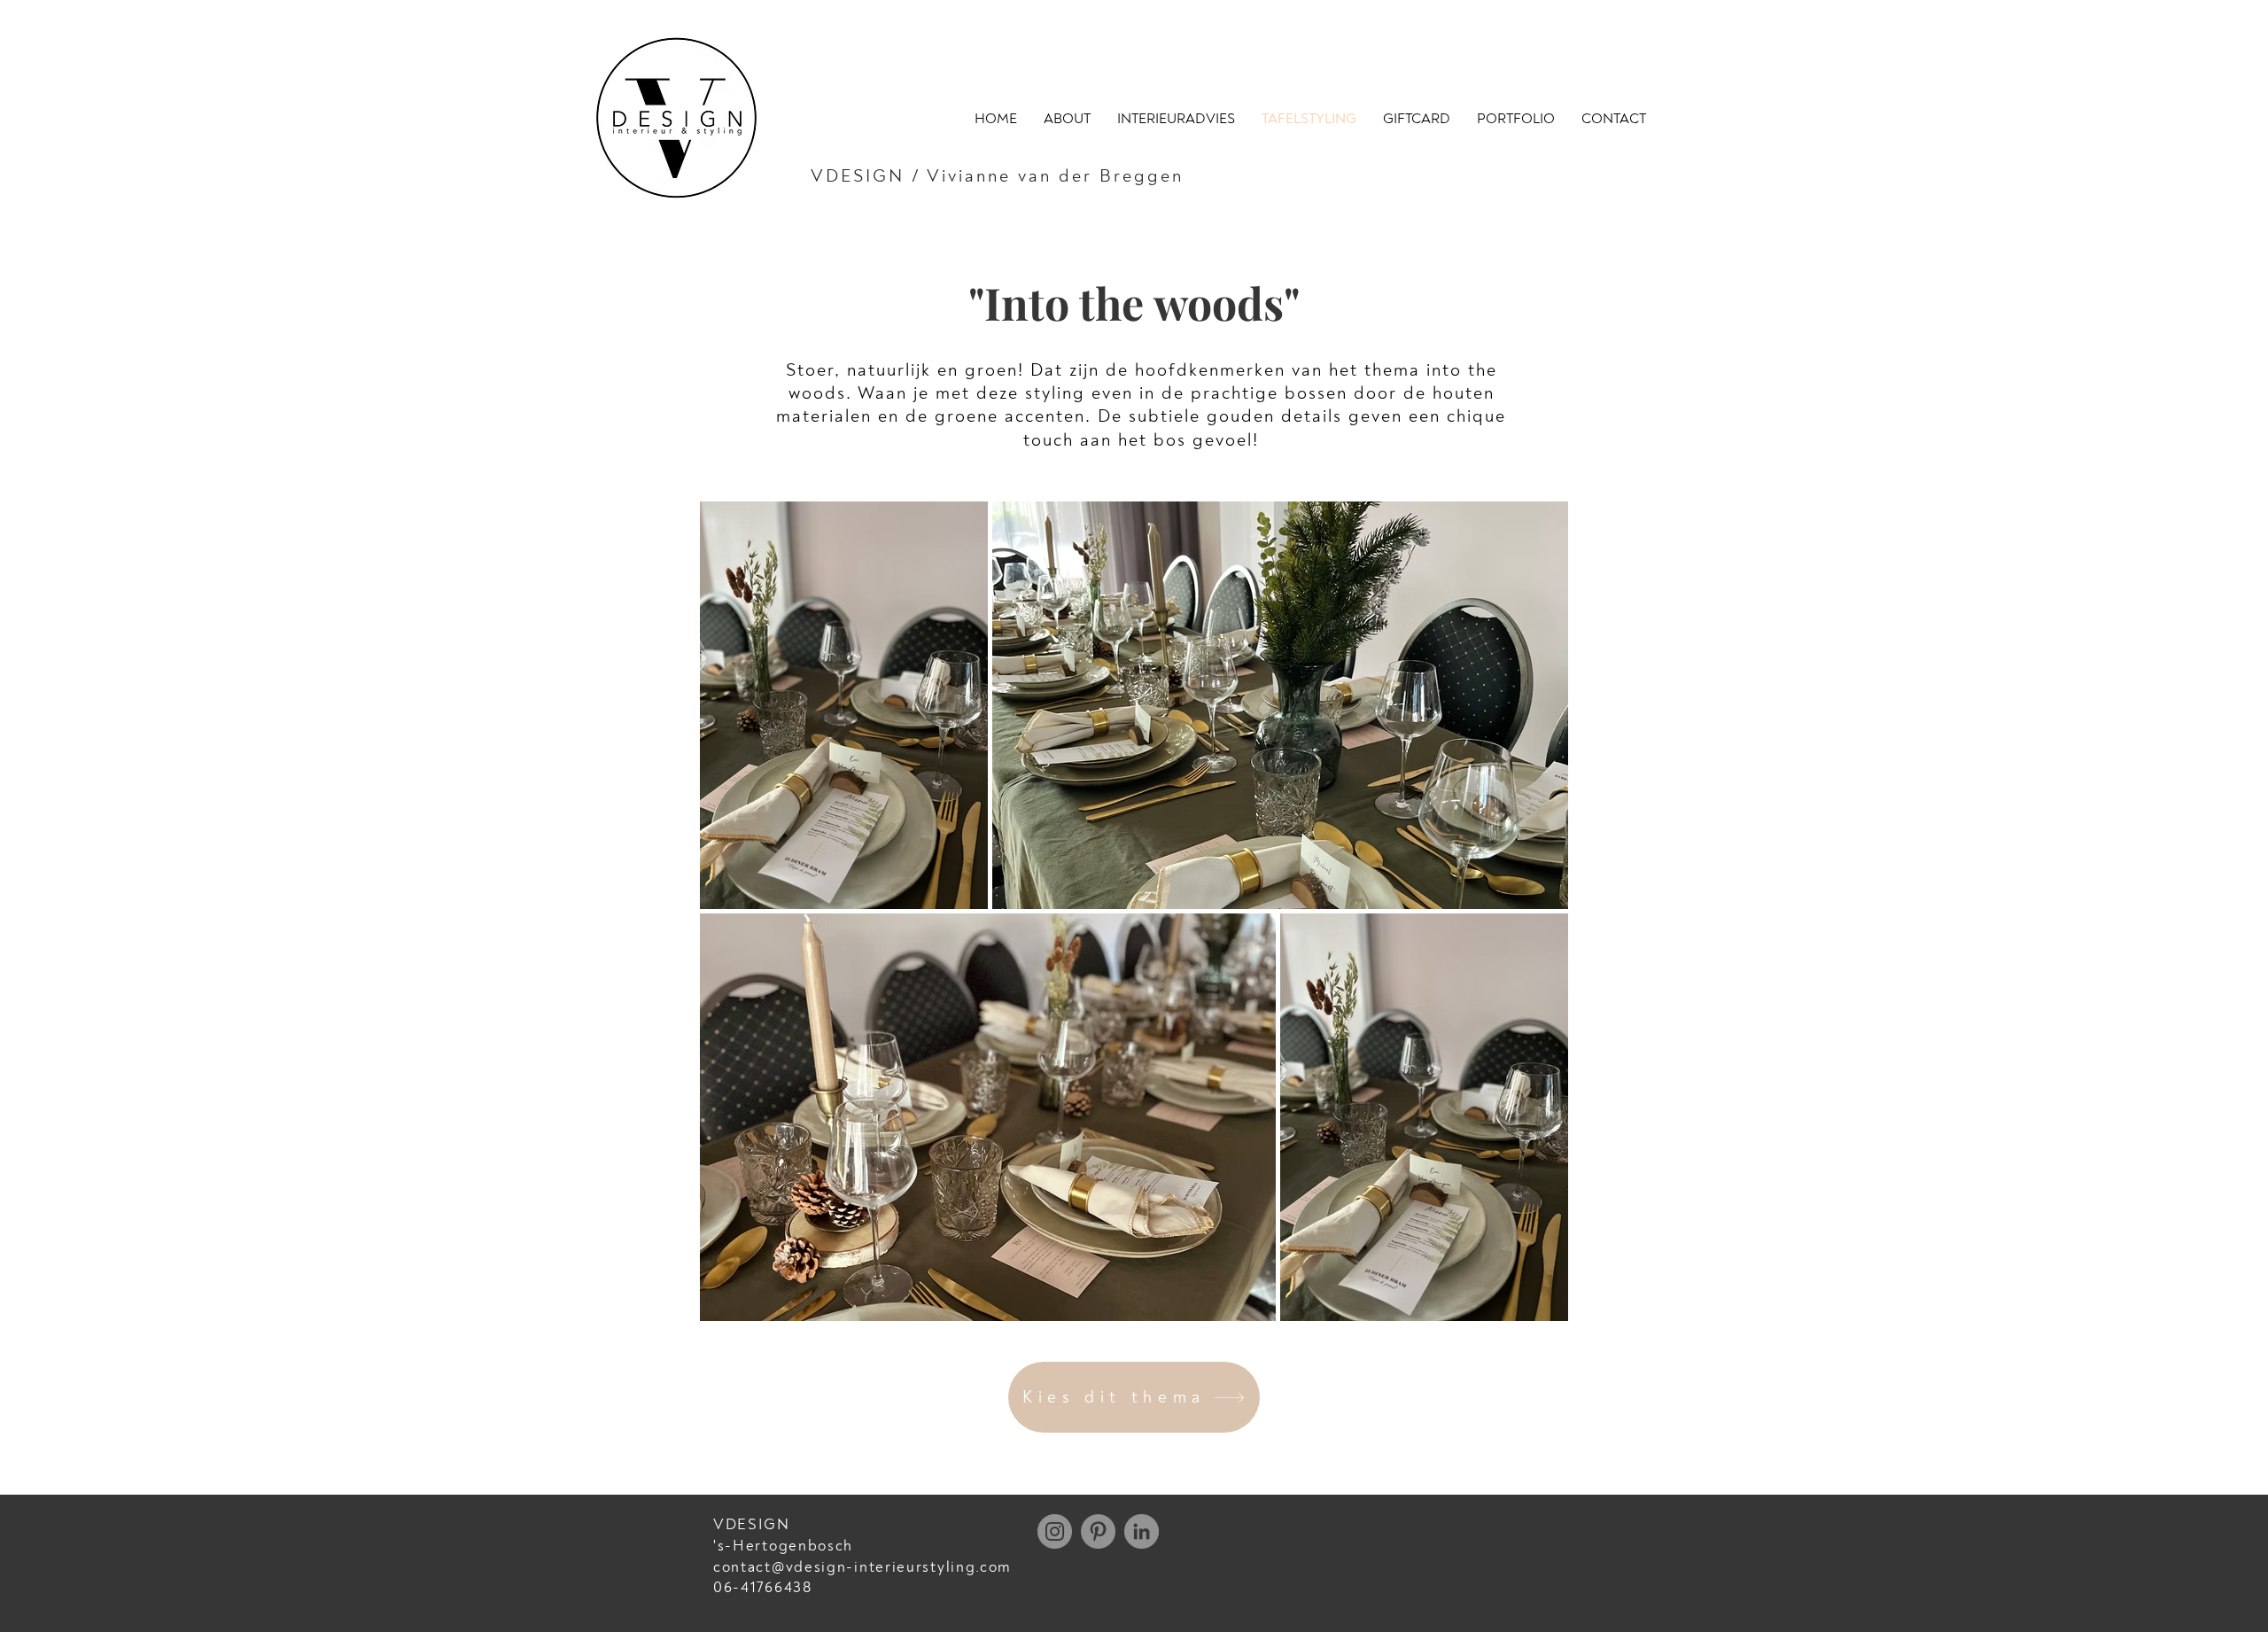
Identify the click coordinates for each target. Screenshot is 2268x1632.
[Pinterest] (1098, 1531)
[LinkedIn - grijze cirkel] (1142, 1531)
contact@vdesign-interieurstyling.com (862, 1567)
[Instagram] (1055, 1531)
